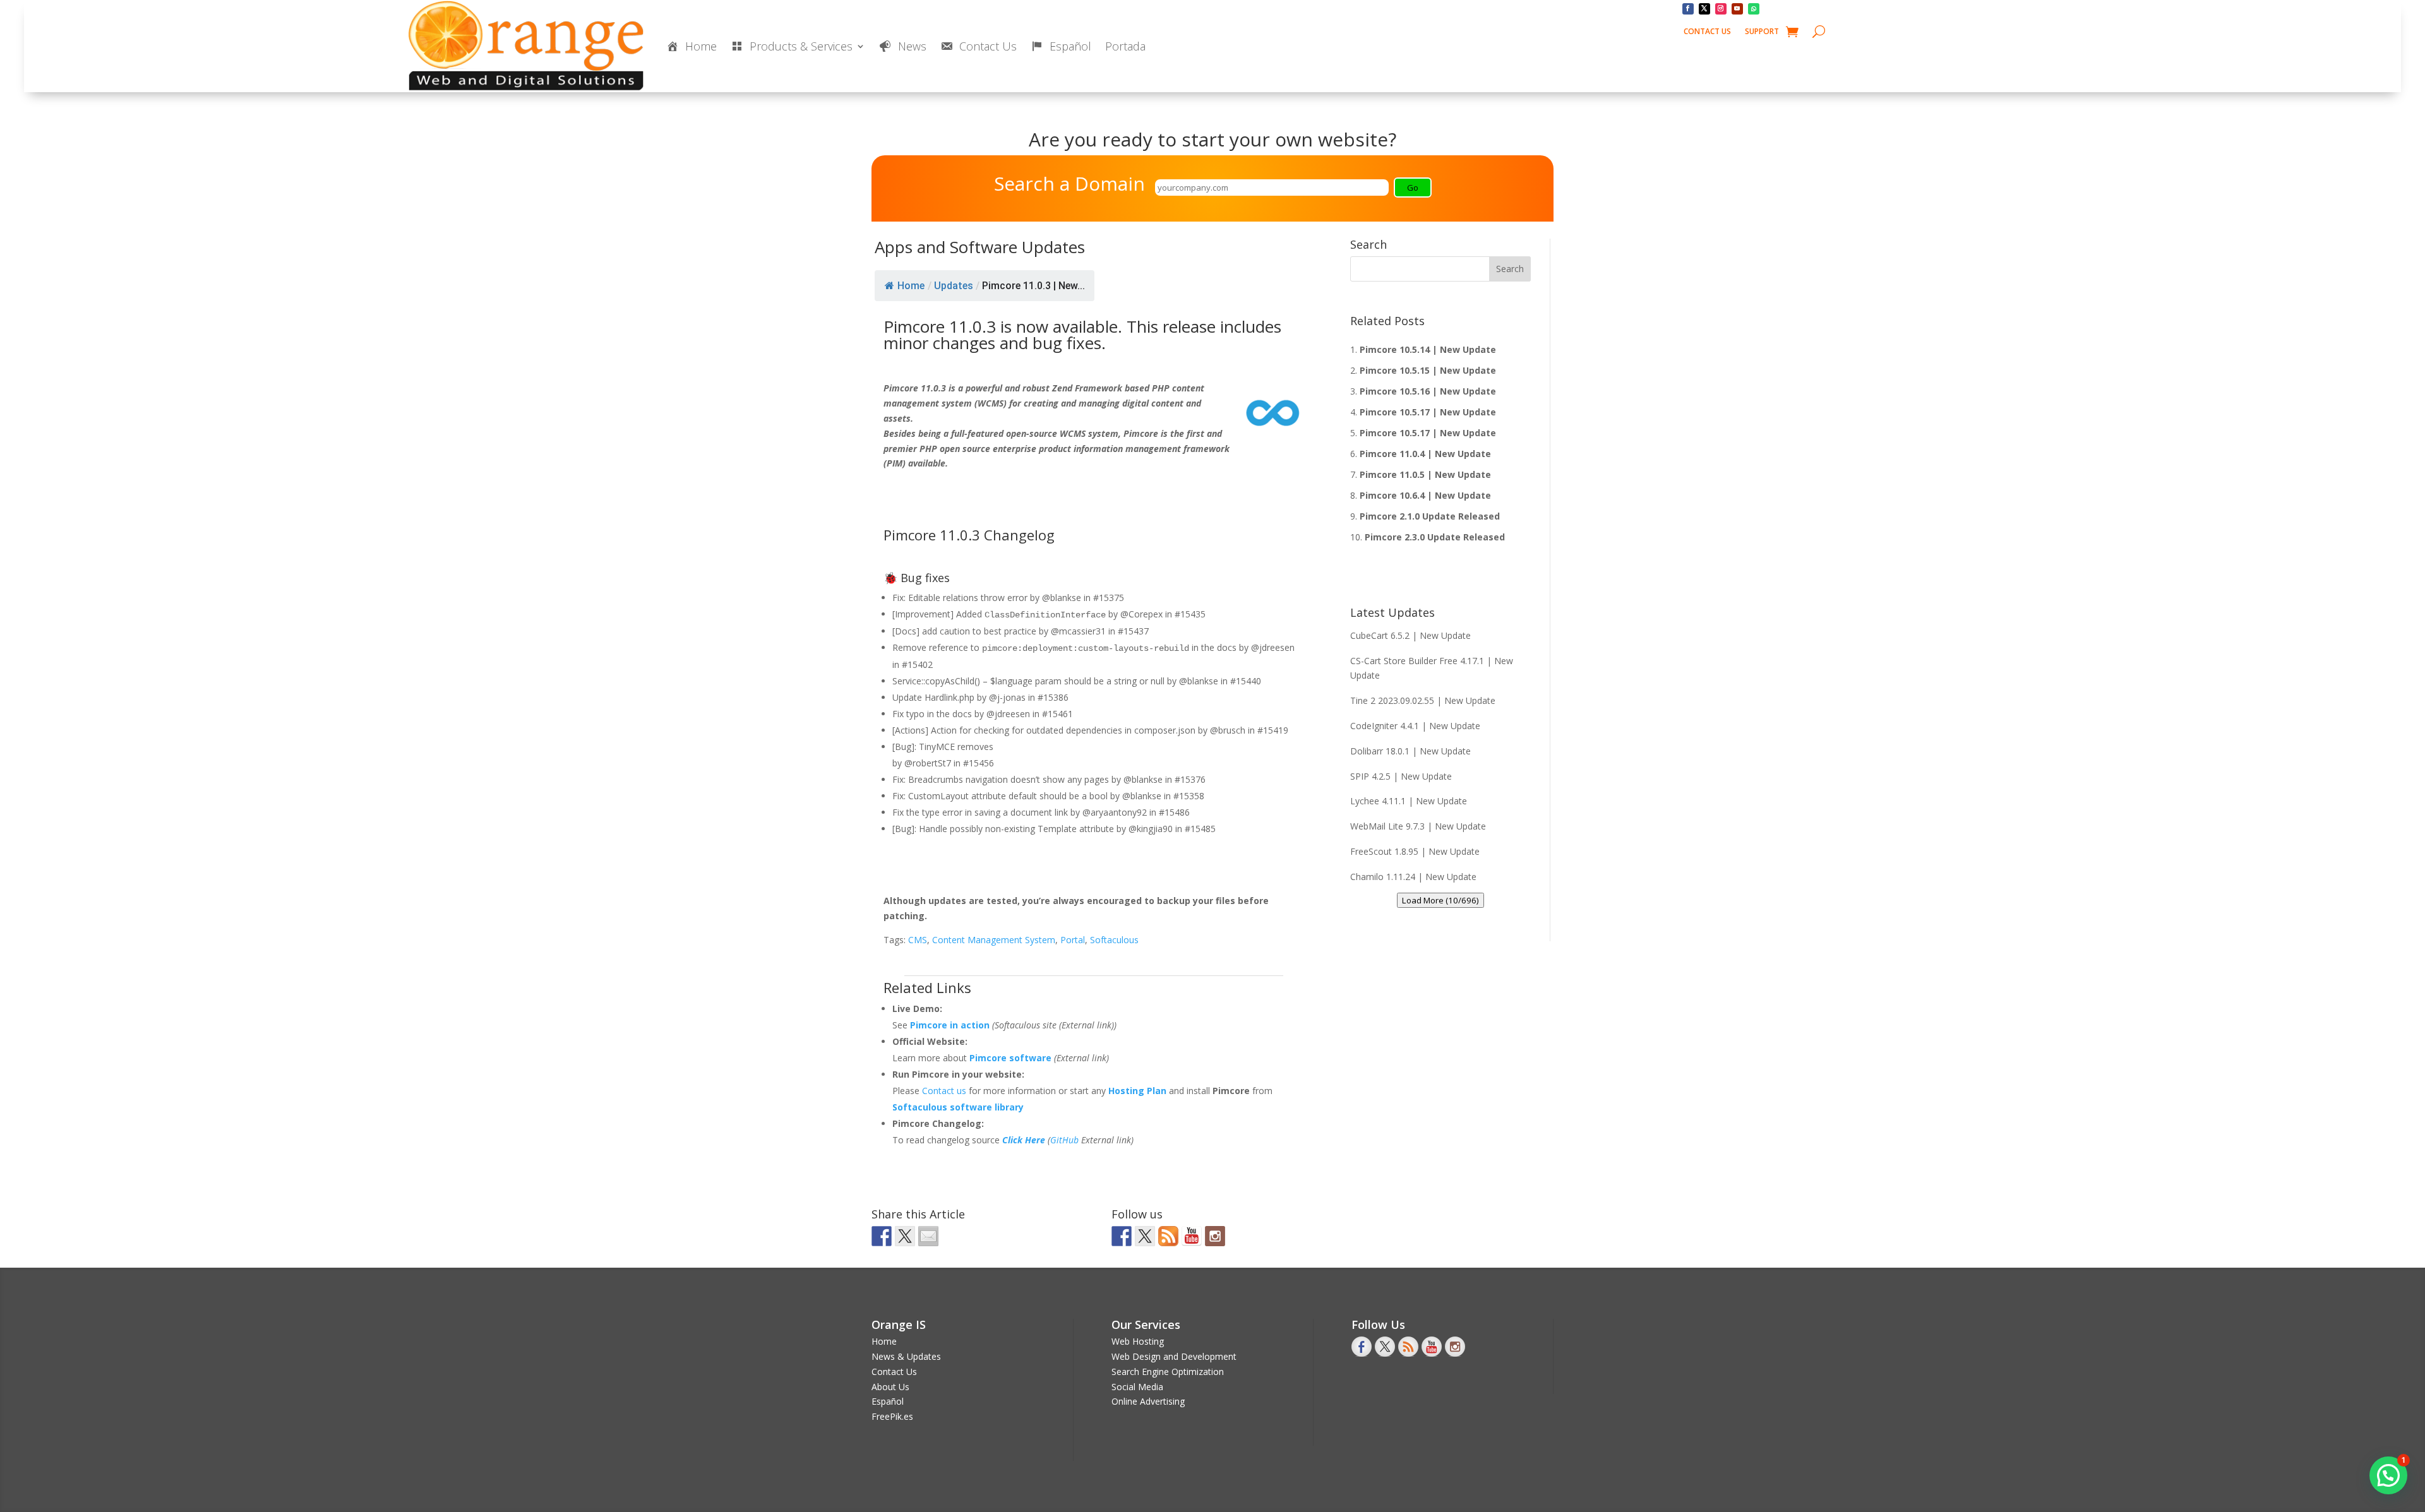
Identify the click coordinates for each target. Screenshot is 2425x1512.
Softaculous (1114, 940)
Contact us (945, 1091)
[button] (2388, 1475)
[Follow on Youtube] (1737, 9)
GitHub (1064, 1140)
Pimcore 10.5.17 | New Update (1428, 412)
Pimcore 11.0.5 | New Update (1425, 474)
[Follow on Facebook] (1688, 9)
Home (911, 286)
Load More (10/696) (1440, 900)
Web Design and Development (1174, 1356)
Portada (1125, 46)
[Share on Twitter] (905, 1236)
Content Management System (994, 940)
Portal (1073, 940)
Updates (954, 286)
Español (888, 1401)
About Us (890, 1387)
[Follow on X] (1704, 9)
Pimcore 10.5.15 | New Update (1428, 370)
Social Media (1137, 1387)
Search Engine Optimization (1168, 1372)
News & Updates (906, 1356)
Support (1762, 32)
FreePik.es (892, 1416)
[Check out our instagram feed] (1215, 1236)
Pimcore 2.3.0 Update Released (1435, 537)
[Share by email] (928, 1236)
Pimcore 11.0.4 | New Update (1425, 454)
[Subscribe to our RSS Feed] (1168, 1236)
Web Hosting (1138, 1341)
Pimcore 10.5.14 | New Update (1428, 349)
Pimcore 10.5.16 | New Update (1428, 391)
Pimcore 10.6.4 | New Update (1425, 495)
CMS (918, 940)
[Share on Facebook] (882, 1236)
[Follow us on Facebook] (1122, 1236)
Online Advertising (1148, 1401)
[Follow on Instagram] (1721, 9)
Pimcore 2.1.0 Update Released (1430, 516)
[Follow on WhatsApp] (1754, 9)
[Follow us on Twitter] (1145, 1236)
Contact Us (1707, 32)
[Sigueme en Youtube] (1192, 1236)
